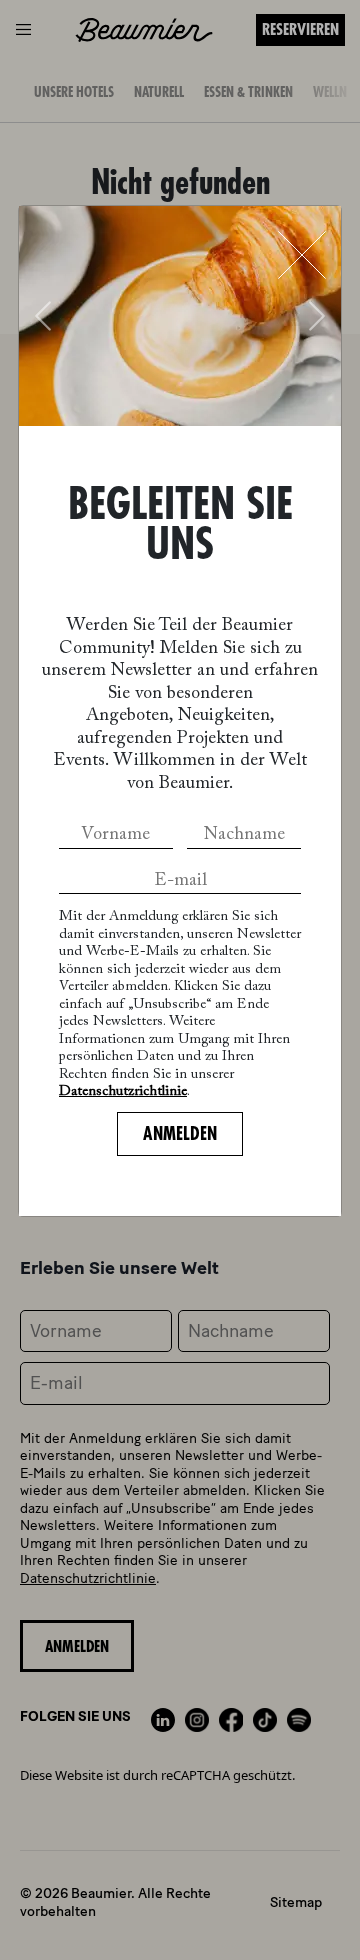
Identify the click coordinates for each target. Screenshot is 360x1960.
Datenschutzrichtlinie (123, 1092)
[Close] (302, 255)
